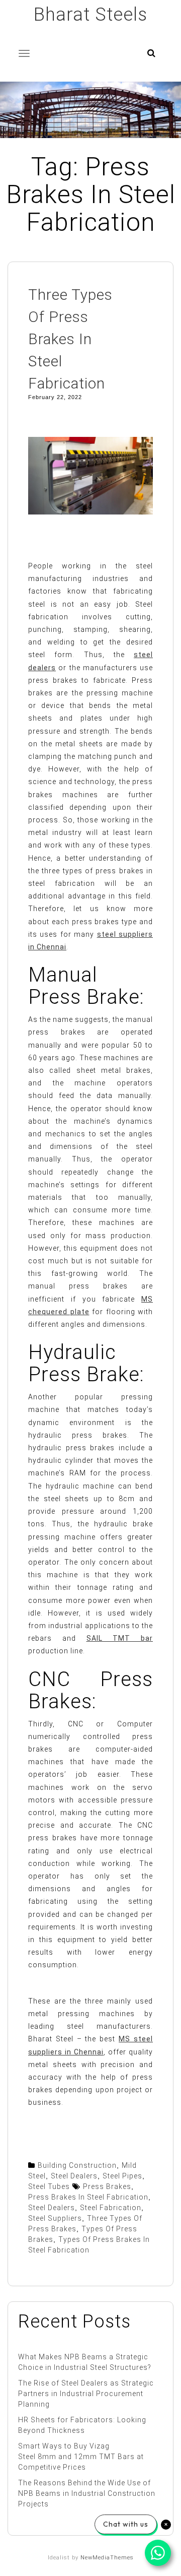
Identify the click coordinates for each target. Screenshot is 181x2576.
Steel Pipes (122, 2176)
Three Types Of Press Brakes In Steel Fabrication (70, 339)
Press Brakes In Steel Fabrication (88, 2197)
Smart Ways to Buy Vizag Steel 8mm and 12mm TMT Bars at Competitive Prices (81, 2457)
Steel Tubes (49, 2186)
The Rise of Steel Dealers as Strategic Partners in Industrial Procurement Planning (86, 2394)
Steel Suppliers (55, 2218)
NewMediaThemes (107, 2558)
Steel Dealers (74, 2176)
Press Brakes (107, 2186)
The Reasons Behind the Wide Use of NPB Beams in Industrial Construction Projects (87, 2493)
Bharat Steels (90, 15)
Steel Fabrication (111, 2208)
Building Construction (77, 2165)
